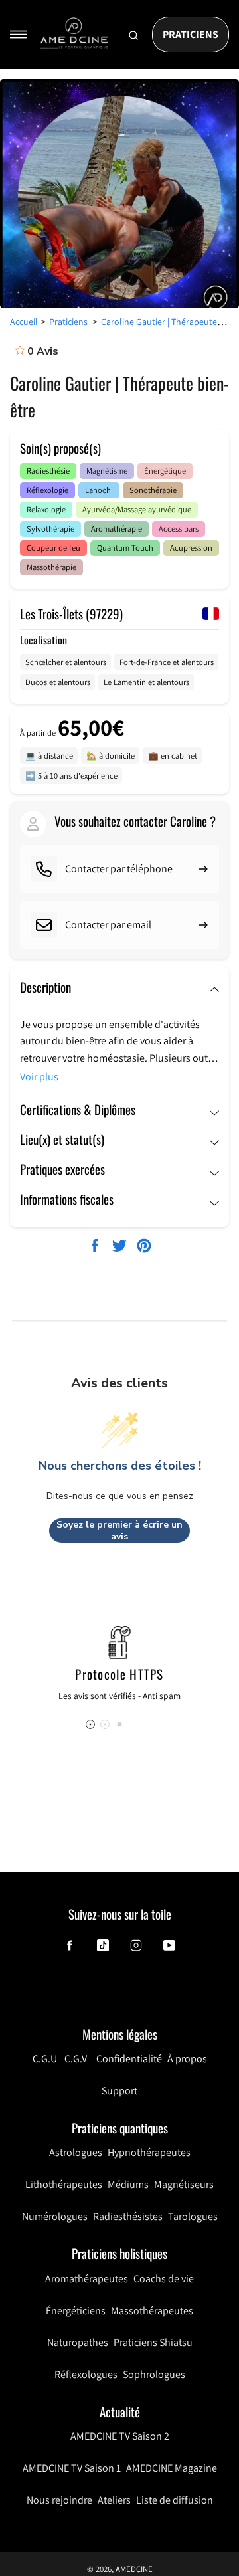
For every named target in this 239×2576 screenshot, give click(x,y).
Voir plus (39, 1077)
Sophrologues (154, 2374)
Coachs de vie (164, 2279)
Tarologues (193, 2216)
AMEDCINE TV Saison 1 (72, 2468)
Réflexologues (86, 2374)
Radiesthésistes (128, 2216)
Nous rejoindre (59, 2500)
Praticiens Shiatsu (153, 2342)
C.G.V (76, 2059)
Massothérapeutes (152, 2311)
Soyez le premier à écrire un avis (119, 1531)
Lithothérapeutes (64, 2184)
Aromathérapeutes (87, 2279)
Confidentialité (129, 2059)
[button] (119, 1724)
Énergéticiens (76, 2311)
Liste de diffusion (175, 2500)
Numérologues (55, 2216)
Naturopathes (78, 2342)
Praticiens (191, 34)
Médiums (128, 2184)
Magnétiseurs (184, 2184)
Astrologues (76, 2152)
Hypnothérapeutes (149, 2152)
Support (119, 2091)
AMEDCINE (134, 2569)
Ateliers (114, 2500)
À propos (187, 2059)
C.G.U (45, 2059)
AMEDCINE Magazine (172, 2468)
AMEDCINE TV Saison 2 (120, 2436)
